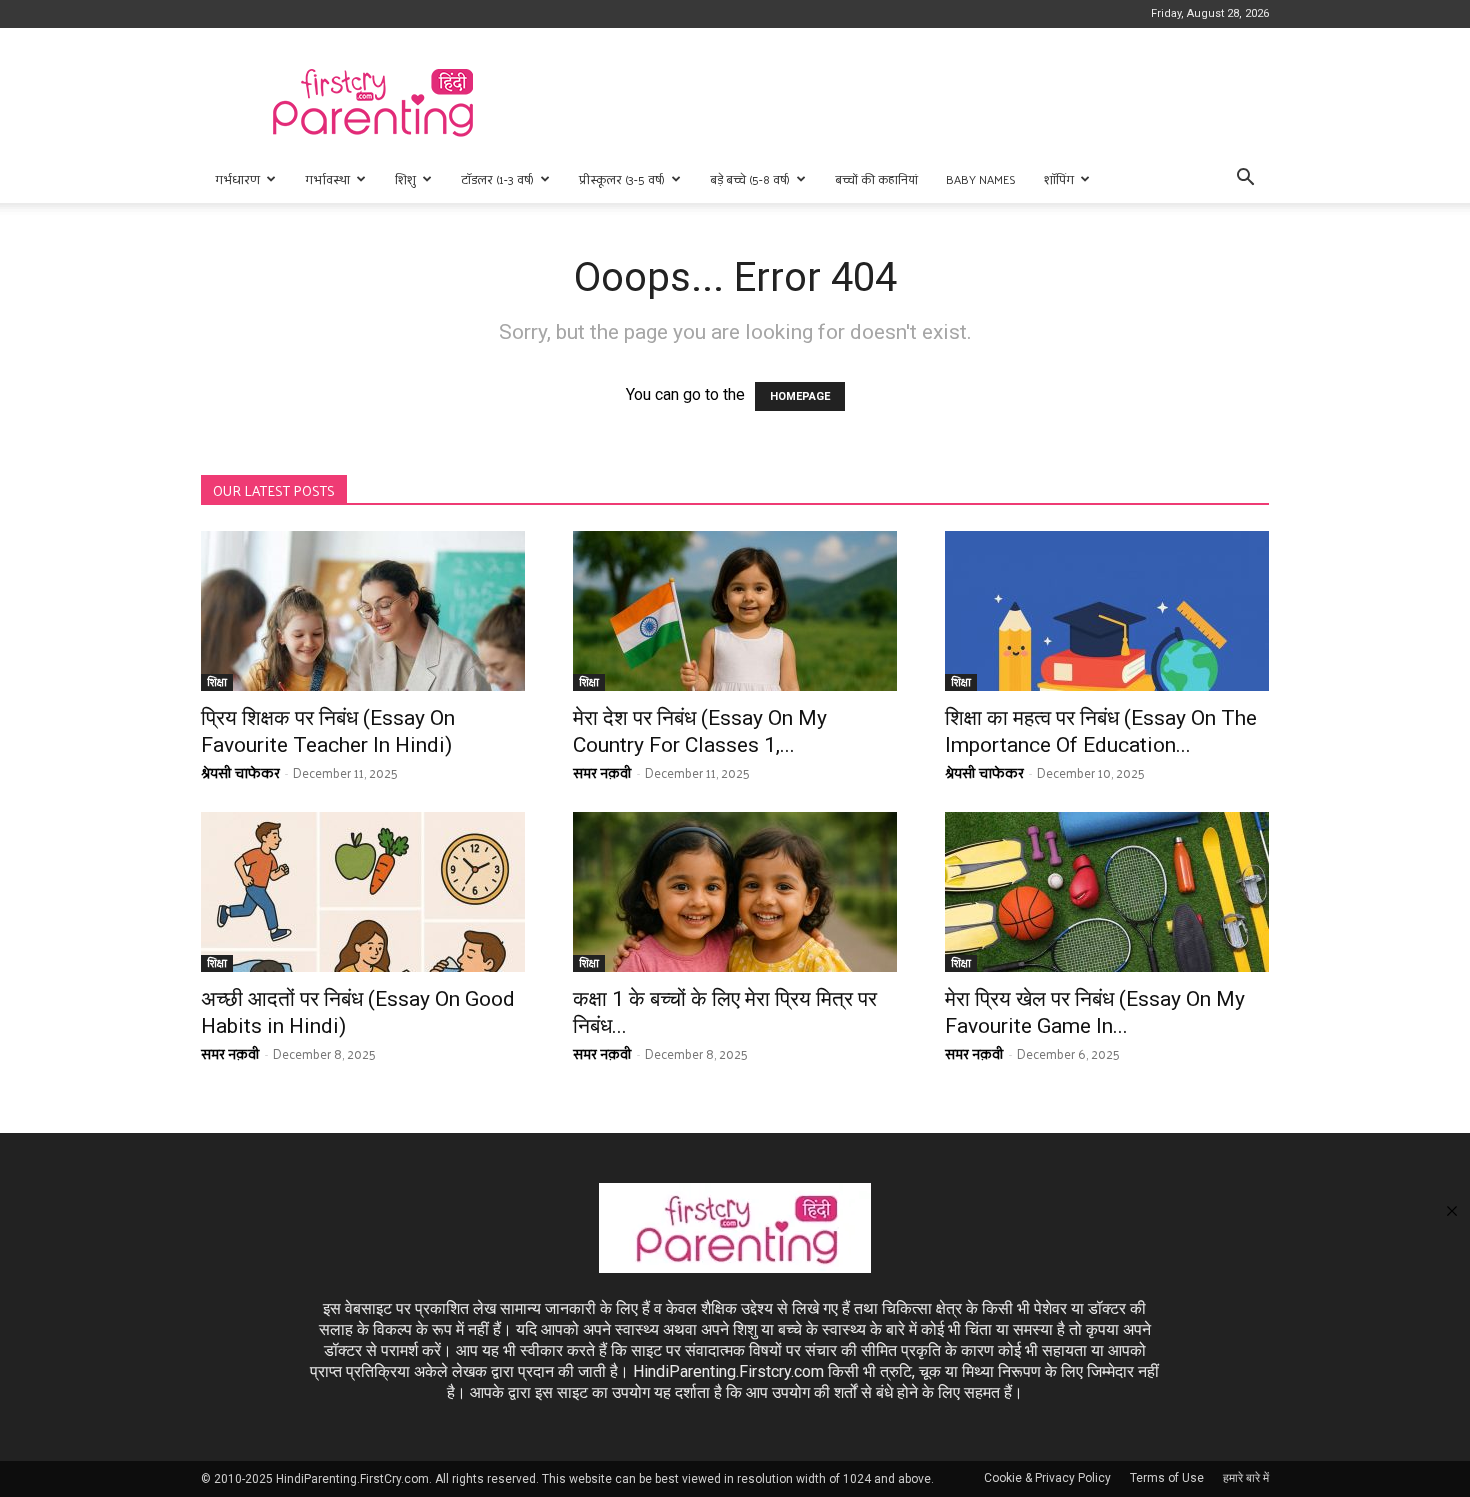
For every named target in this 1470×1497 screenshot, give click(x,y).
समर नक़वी (602, 772)
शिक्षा (217, 682)
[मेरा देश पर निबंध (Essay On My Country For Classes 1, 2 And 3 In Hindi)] (735, 611)
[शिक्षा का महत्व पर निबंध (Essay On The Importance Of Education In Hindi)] (1107, 611)
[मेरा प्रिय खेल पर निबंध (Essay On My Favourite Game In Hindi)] (1107, 892)
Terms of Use (1167, 1478)
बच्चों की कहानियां (876, 179)
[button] (1245, 179)
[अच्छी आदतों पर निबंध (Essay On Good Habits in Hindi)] (363, 892)
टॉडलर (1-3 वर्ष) (497, 179)
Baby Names (981, 179)
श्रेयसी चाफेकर (240, 772)
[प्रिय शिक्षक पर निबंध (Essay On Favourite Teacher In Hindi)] (363, 611)
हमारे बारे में (1246, 1478)
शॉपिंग (1059, 179)
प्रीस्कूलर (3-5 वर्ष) (622, 179)
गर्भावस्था (327, 179)
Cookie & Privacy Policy (1047, 1478)
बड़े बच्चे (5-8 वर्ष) (750, 179)
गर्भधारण (237, 179)
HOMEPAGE (800, 396)
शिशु (405, 179)
